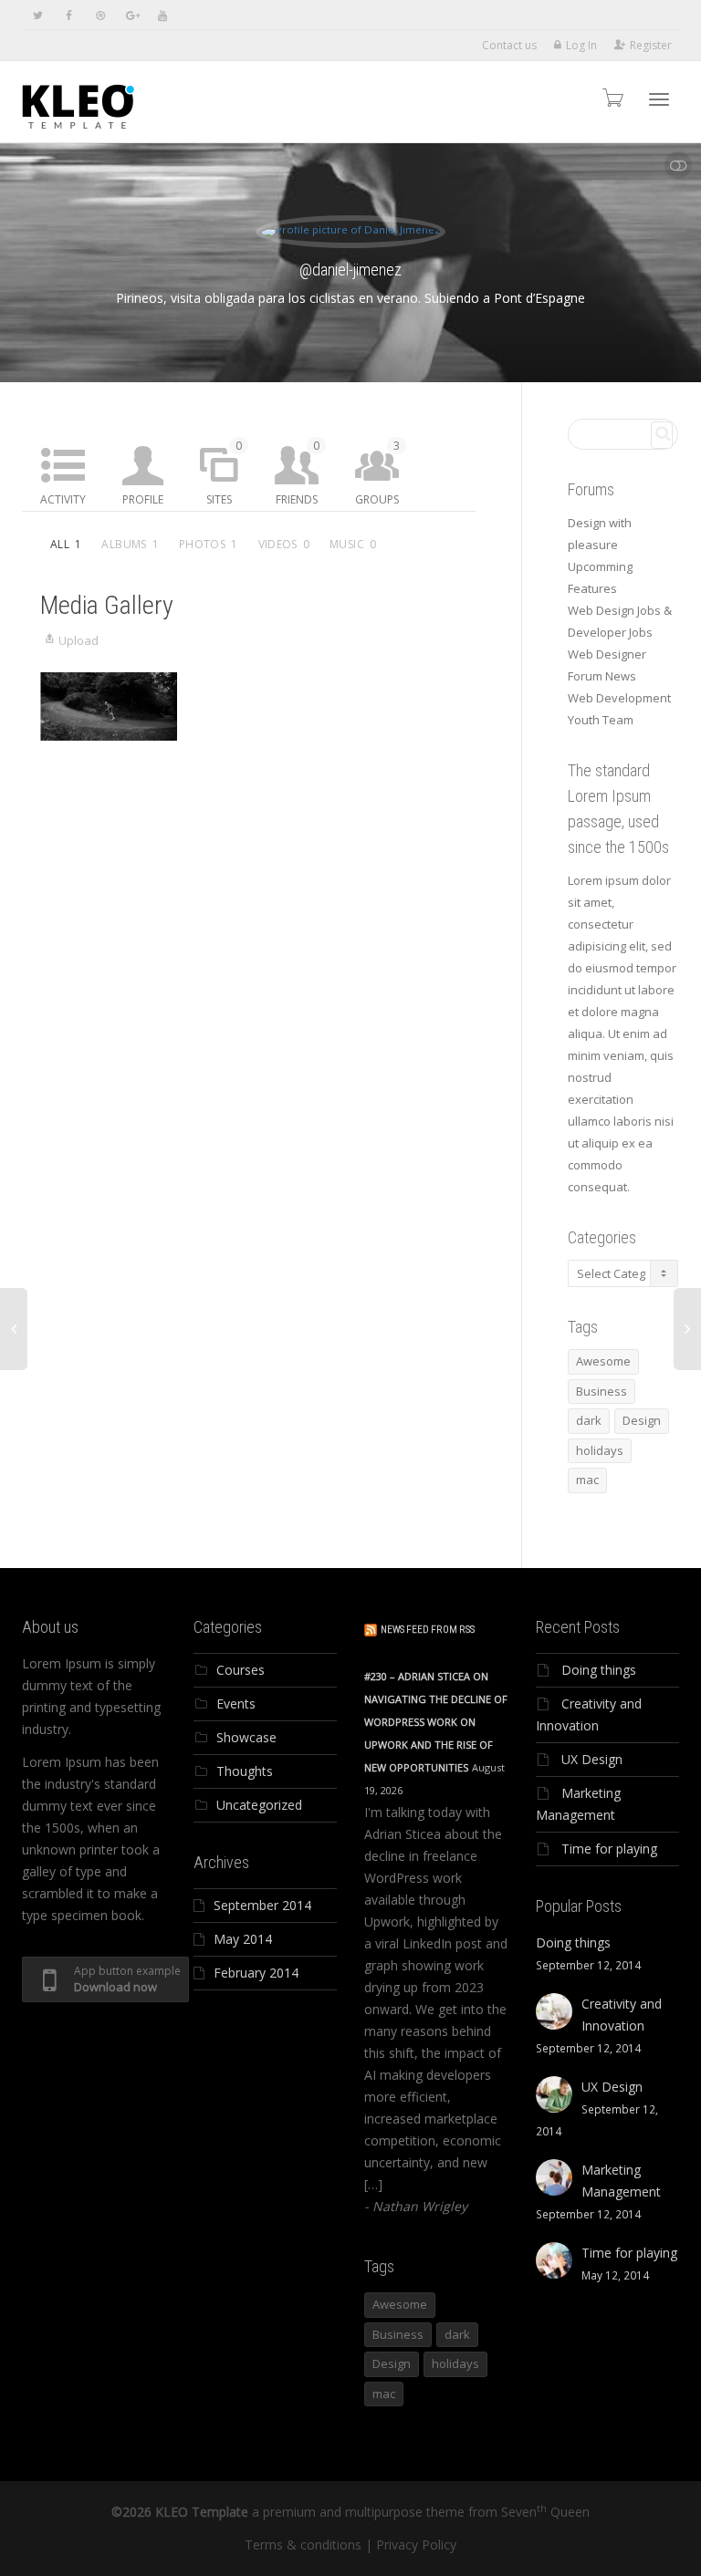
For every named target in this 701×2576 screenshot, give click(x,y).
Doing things (599, 1670)
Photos (209, 544)
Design (642, 1420)
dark (589, 1420)
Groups (377, 473)
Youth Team (601, 720)
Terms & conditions (303, 2545)
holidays (600, 1450)
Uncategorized (259, 1805)
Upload (78, 640)
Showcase (246, 1737)
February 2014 (256, 1973)
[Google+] (131, 15)
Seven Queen (545, 2512)
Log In (581, 45)
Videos (284, 544)
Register (651, 45)
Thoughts (245, 1771)
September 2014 (262, 1905)
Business (602, 1391)
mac (587, 1480)
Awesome (603, 1361)
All (66, 544)
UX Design (592, 1759)
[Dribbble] (100, 15)
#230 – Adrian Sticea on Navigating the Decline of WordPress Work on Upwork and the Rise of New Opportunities (436, 1722)
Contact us (509, 45)
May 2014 (243, 1939)
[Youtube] (162, 15)
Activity (63, 499)
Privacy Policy (416, 2545)
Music (353, 544)
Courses (241, 1670)
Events (236, 1703)
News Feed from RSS (428, 1630)
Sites (224, 473)
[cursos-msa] (109, 706)
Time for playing (609, 1849)
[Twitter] (38, 15)
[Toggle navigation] (659, 99)
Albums (130, 544)
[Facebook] (69, 15)
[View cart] (612, 97)
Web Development (619, 698)
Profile (143, 499)
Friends (298, 473)
